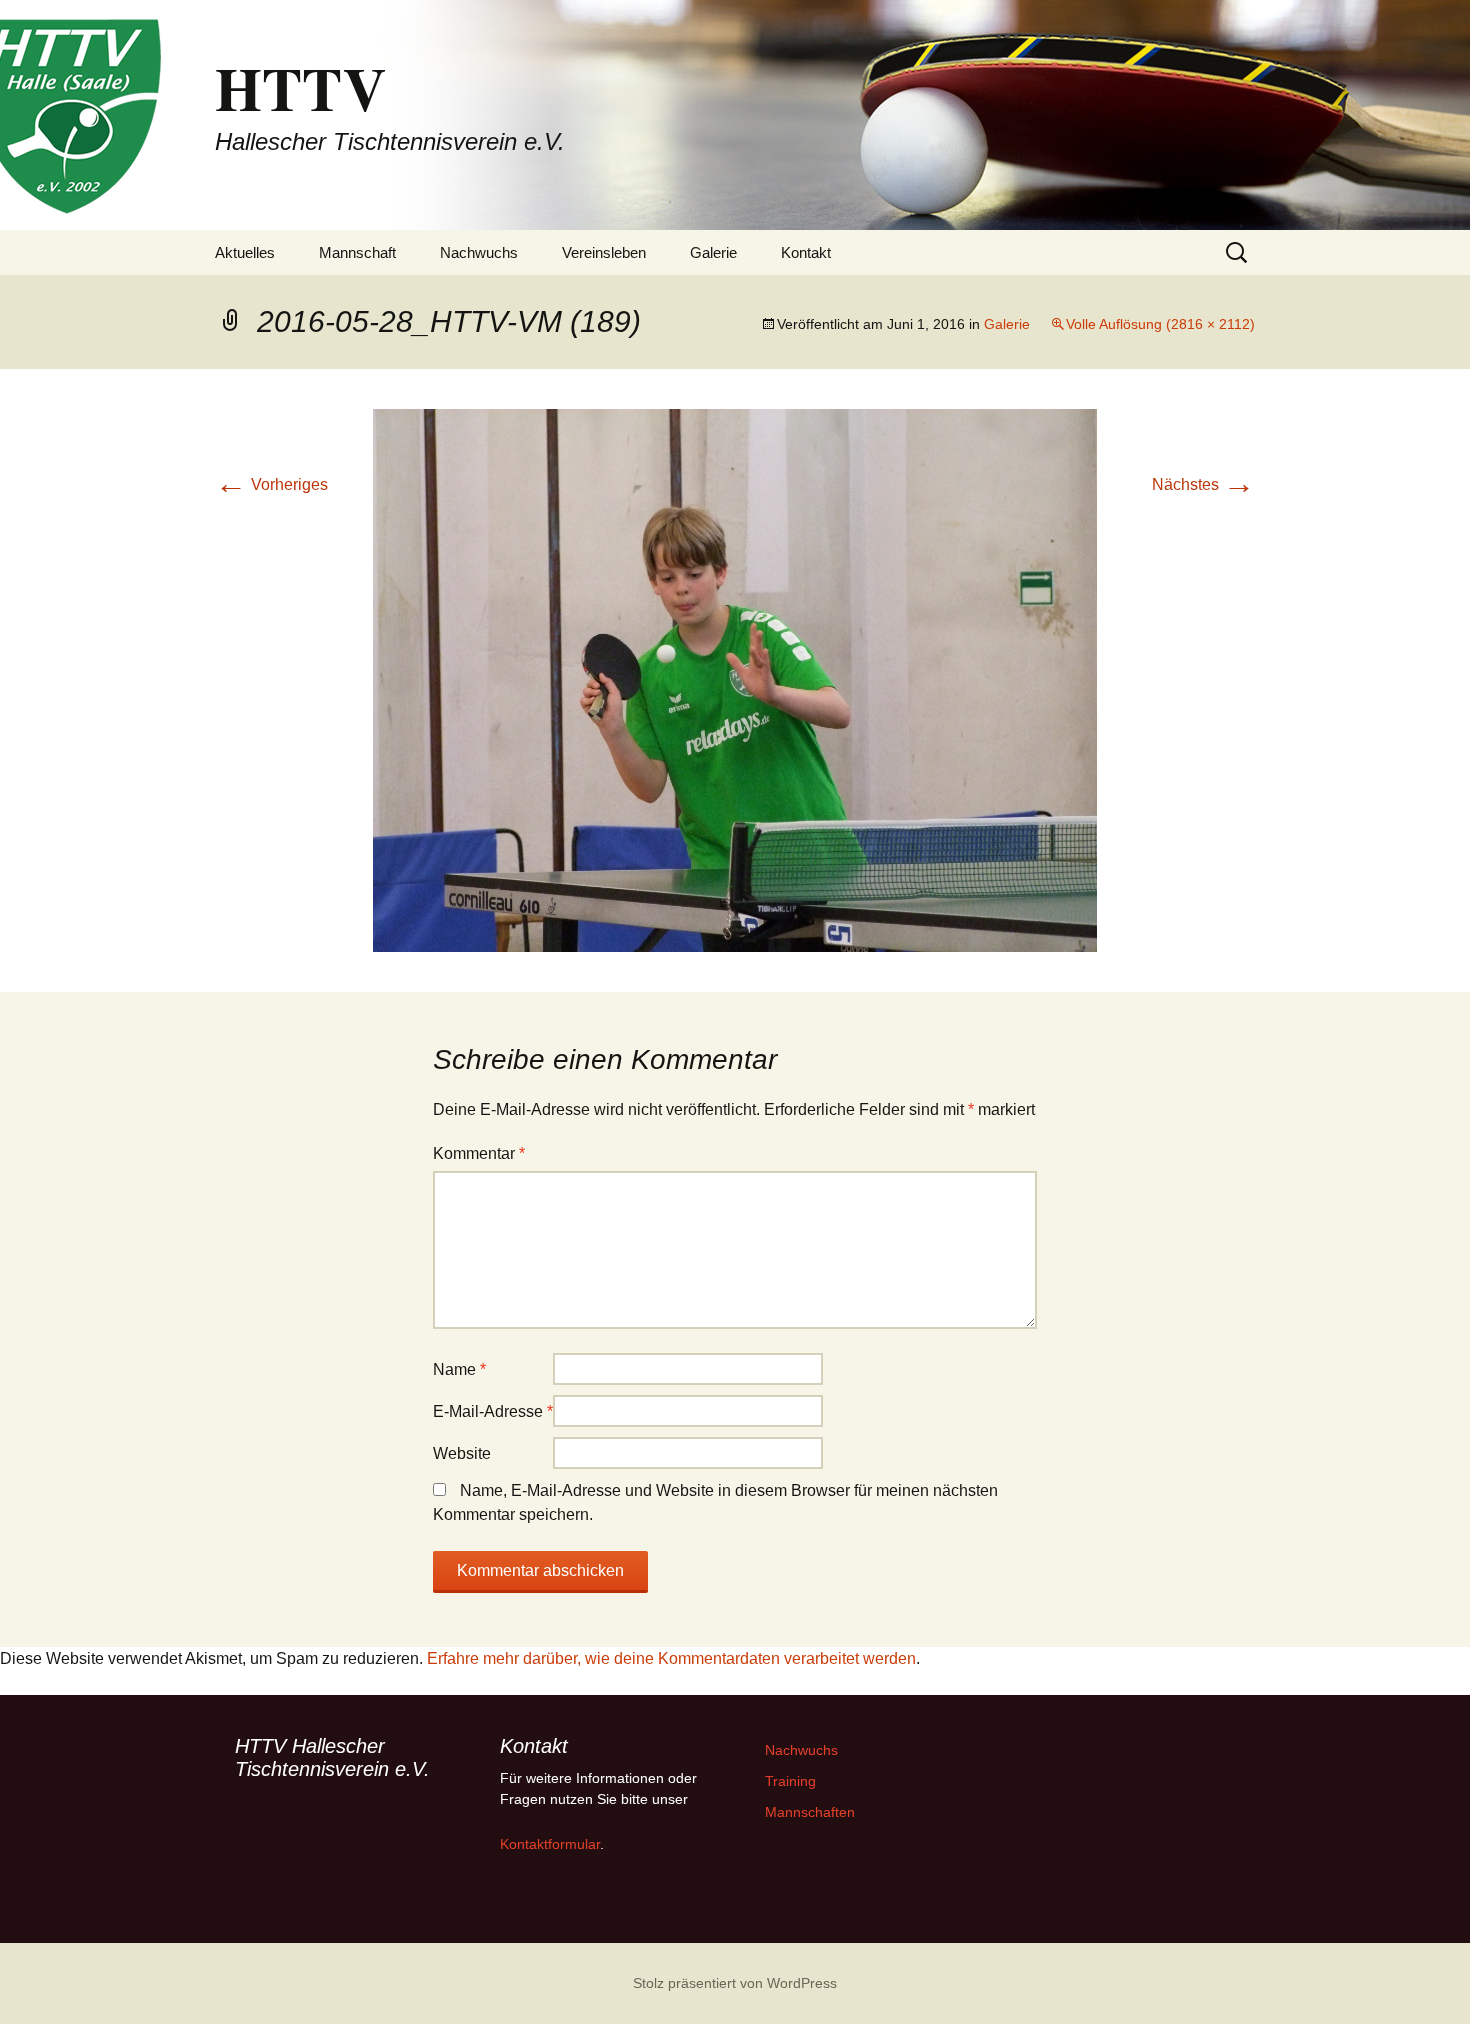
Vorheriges (271, 484)
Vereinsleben (604, 252)
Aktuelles (245, 252)
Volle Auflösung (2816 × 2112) (1160, 324)
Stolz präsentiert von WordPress (735, 1983)
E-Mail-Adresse (493, 1411)
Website (462, 1453)
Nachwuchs (479, 252)
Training (790, 1781)
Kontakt (806, 252)
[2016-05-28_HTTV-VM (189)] (735, 679)
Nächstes (1203, 484)
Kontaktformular (550, 1844)
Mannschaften (810, 1812)
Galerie (713, 252)
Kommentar (479, 1153)
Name (459, 1369)
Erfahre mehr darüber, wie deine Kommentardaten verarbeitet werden (671, 1658)
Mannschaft (357, 252)
